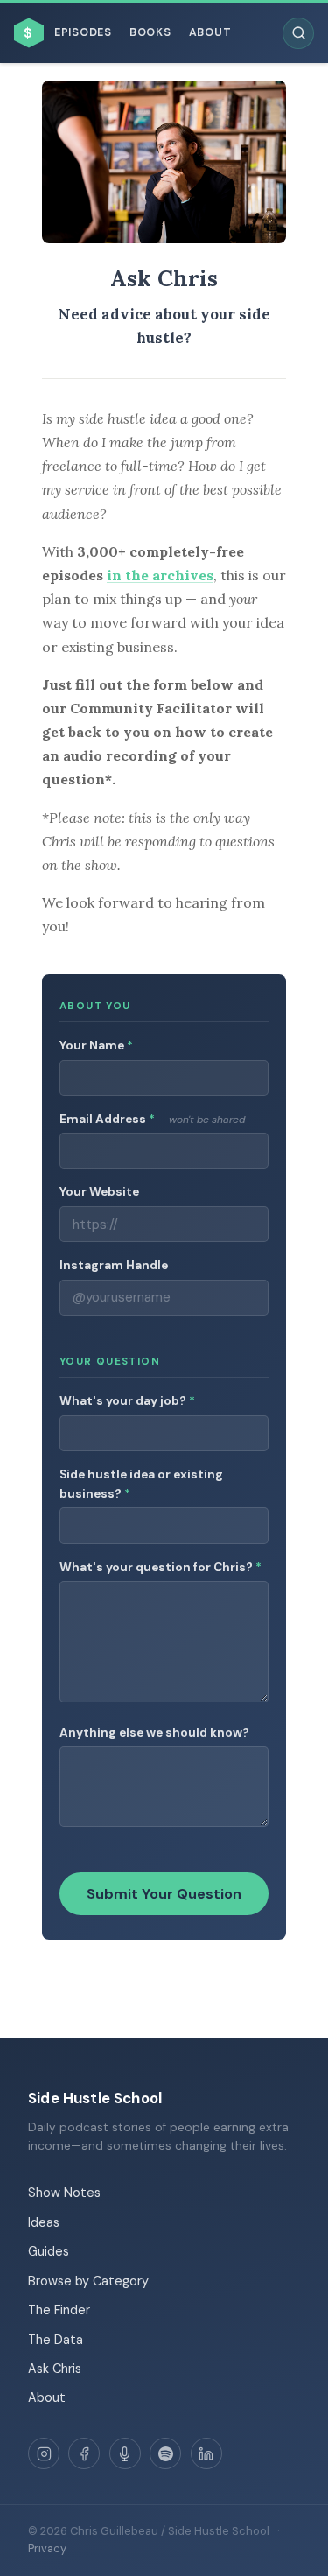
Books (150, 32)
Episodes (83, 32)
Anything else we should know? (154, 1733)
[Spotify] (165, 2453)
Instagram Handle (114, 1265)
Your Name (96, 1046)
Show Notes (64, 2193)
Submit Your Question (164, 1894)
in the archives (160, 575)
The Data (56, 2340)
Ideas (44, 2222)
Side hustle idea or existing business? (141, 1484)
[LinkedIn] (206, 2453)
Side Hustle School (95, 2098)
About (210, 32)
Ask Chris (55, 2369)
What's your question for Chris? (161, 1567)
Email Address (152, 1119)
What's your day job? (127, 1401)
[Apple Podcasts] (125, 2453)
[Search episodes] (298, 33)
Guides (49, 2251)
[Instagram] (44, 2453)
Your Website (99, 1192)
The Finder (59, 2310)
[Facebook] (84, 2453)
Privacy (47, 2548)
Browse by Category (88, 2281)
